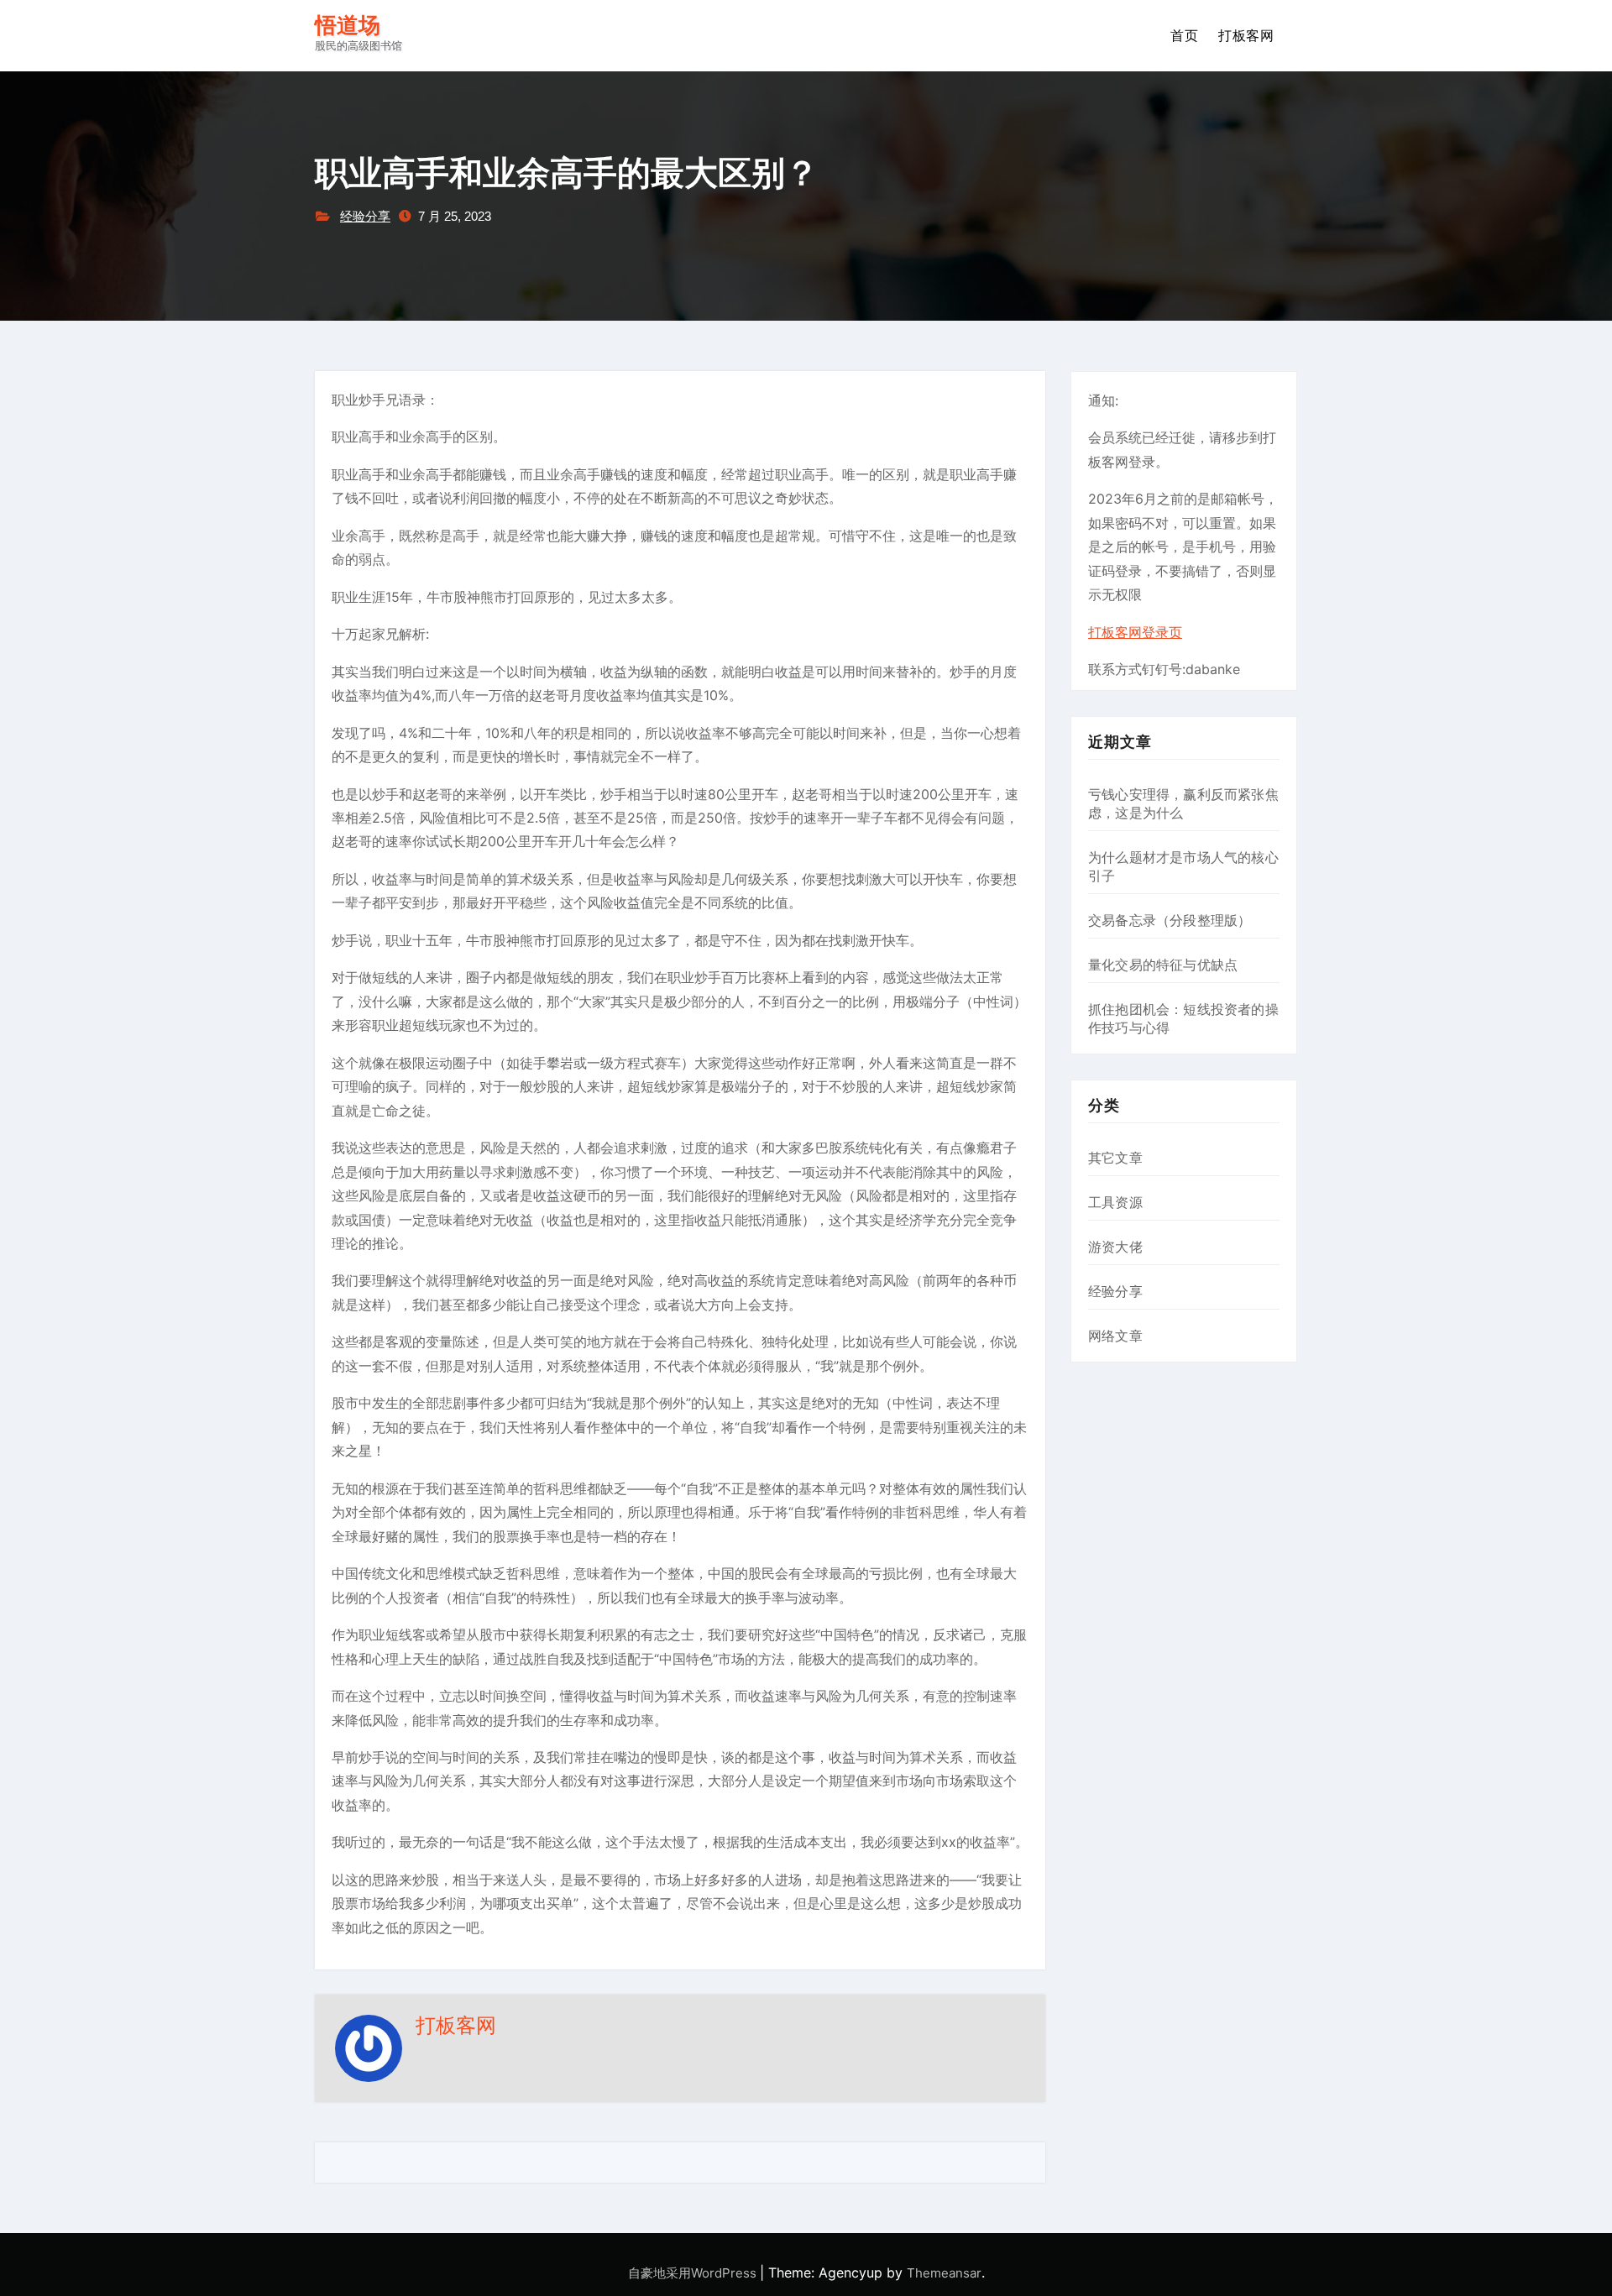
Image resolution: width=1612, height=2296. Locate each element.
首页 (1184, 35)
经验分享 (365, 216)
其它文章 (1115, 1158)
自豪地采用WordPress (694, 2273)
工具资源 (1115, 1202)
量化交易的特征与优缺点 (1163, 965)
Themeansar (944, 2273)
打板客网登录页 (1135, 632)
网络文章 (1115, 1336)
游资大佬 (1115, 1247)
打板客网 (1246, 35)
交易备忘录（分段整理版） (1170, 920)
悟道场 (348, 26)
